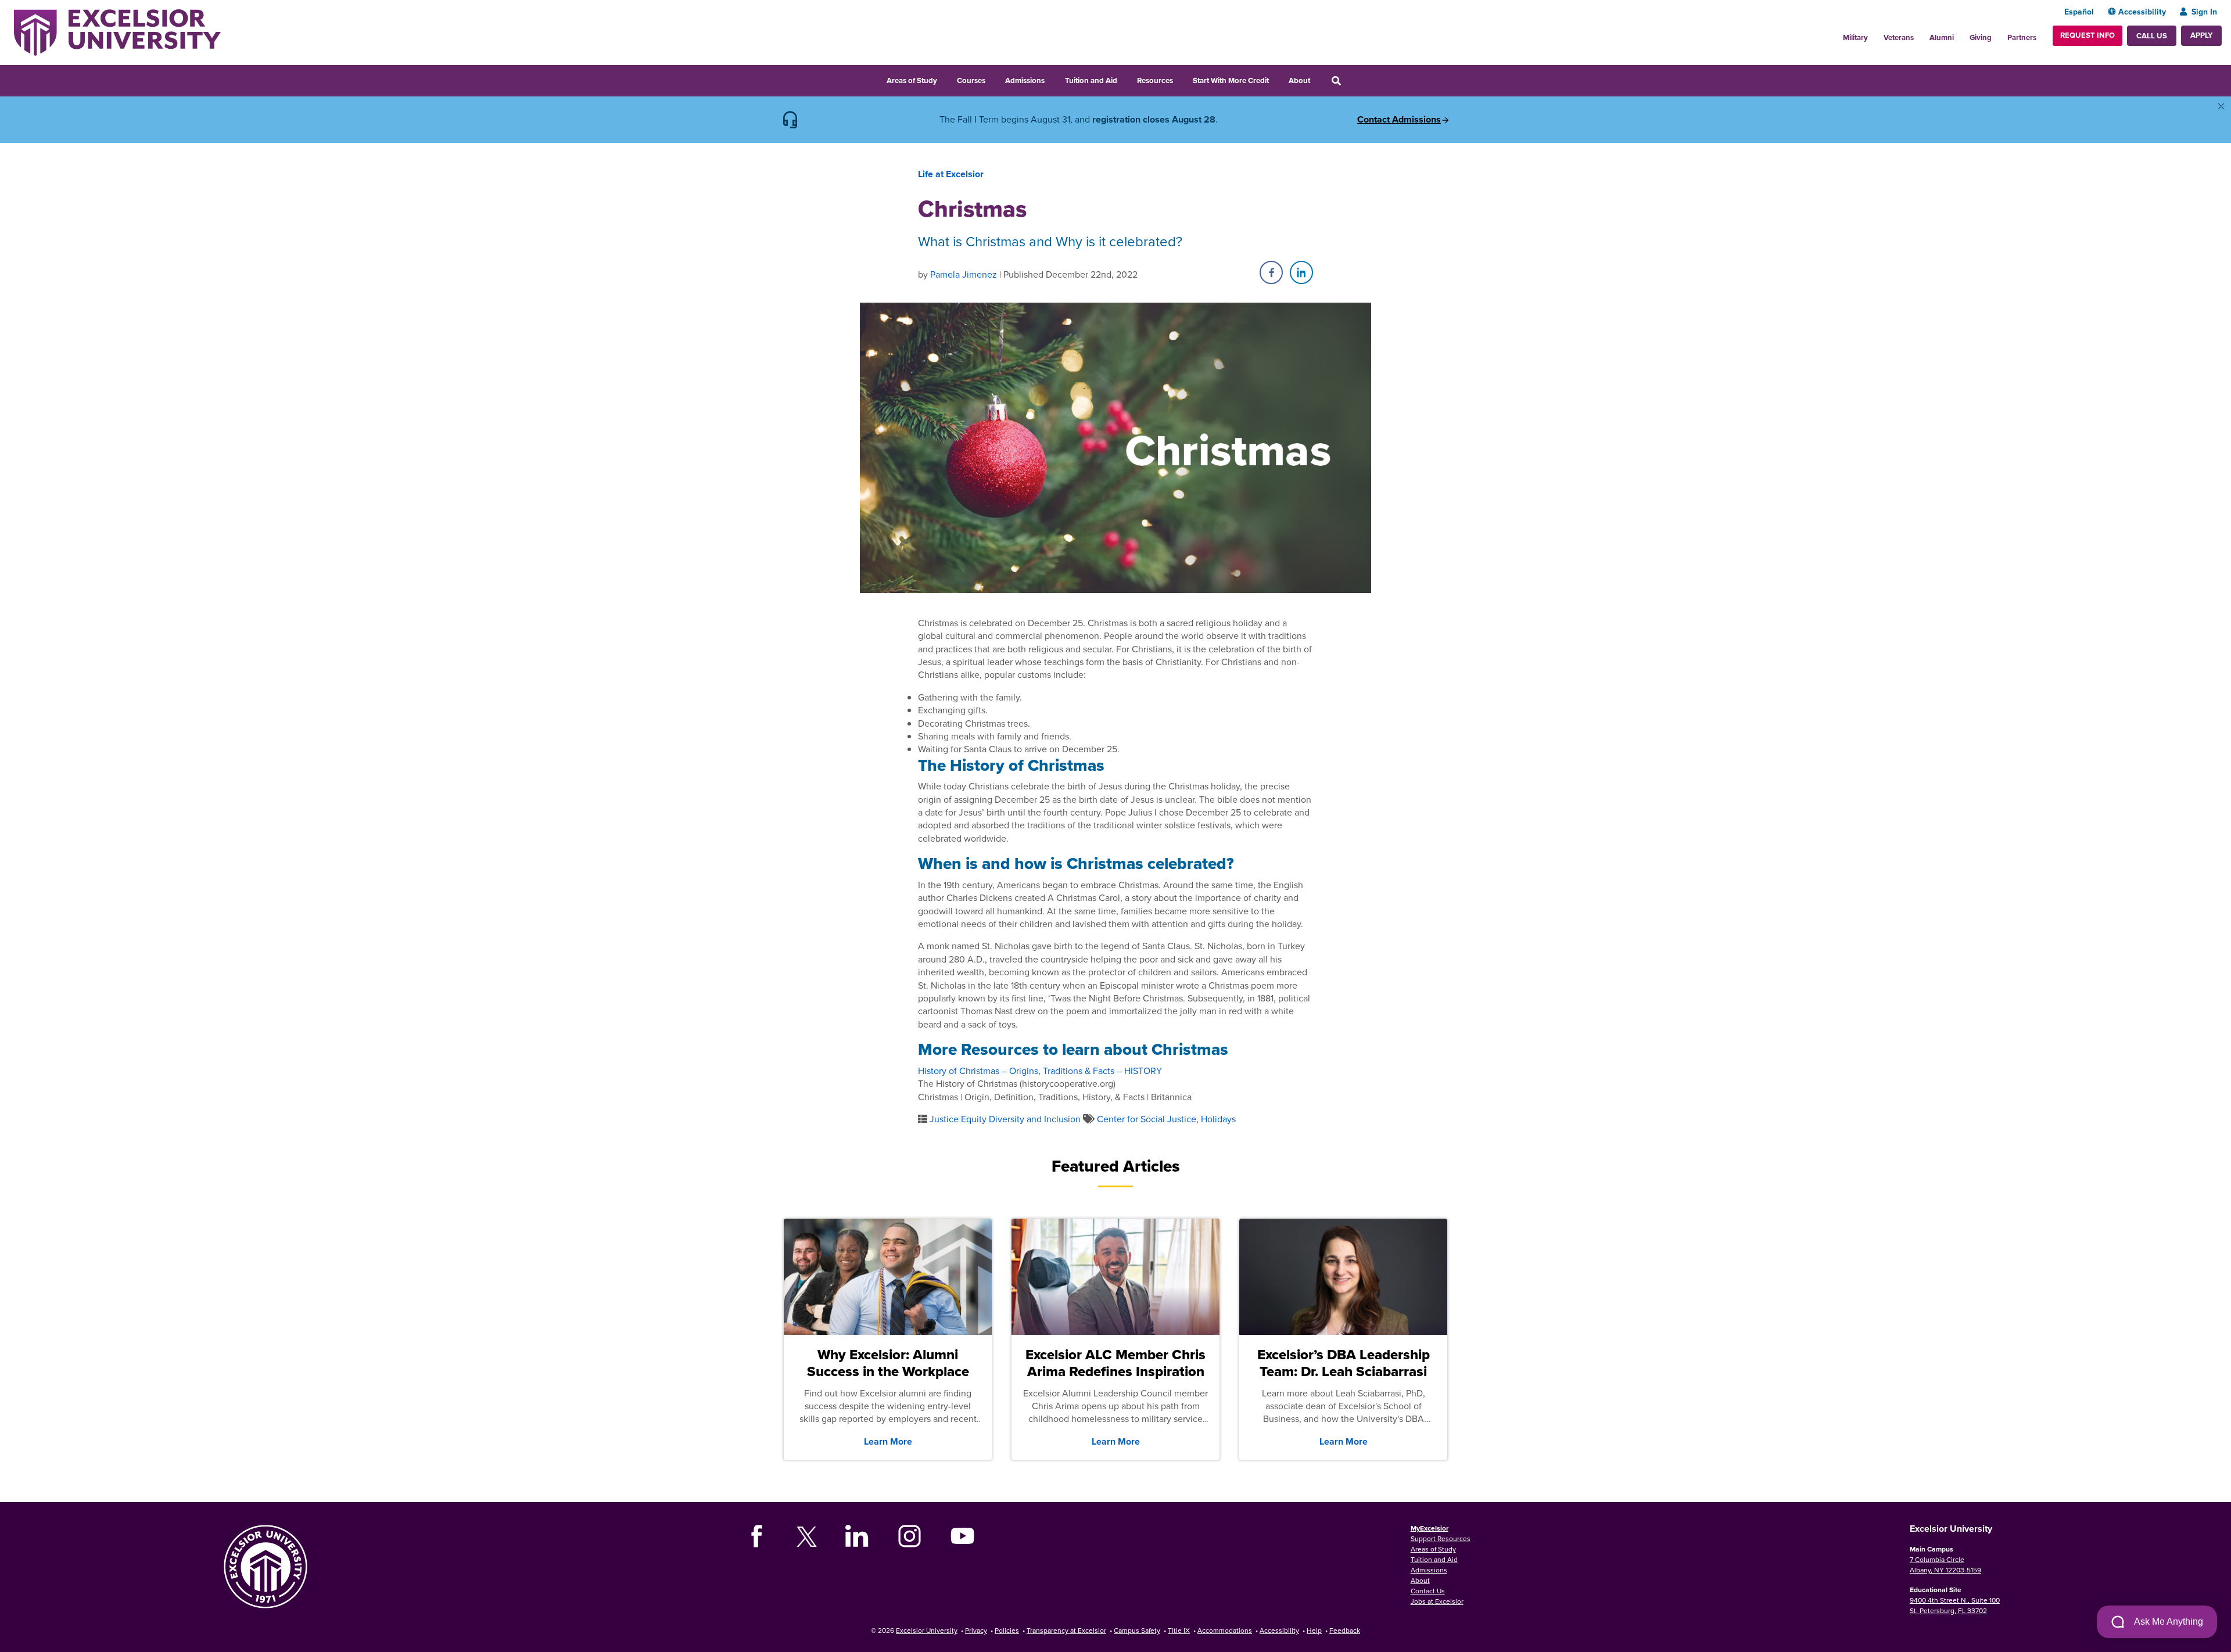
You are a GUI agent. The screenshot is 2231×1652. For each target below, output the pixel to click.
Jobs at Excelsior (1437, 1601)
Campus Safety (1137, 1630)
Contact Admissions (1399, 120)
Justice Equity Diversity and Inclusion (1005, 1119)
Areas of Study (912, 80)
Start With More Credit (1231, 80)
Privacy (976, 1630)
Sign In (2204, 12)
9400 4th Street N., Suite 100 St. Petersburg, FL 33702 (1955, 1605)
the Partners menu (2041, 34)
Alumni (1942, 37)
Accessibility (2142, 12)
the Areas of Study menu (945, 79)
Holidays (1218, 1119)
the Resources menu (1181, 79)
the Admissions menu (1052, 79)
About (1299, 80)
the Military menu (1874, 34)
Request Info (2087, 35)
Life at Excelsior (951, 174)
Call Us (2152, 36)
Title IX (1179, 1630)
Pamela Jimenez (964, 274)
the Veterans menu (1920, 34)
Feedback (1345, 1630)
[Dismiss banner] (2221, 106)
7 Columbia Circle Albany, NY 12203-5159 (1945, 1565)
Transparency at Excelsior (1066, 1630)
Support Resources (1441, 1538)
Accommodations (1225, 1630)
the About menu (1318, 79)
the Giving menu (1998, 34)
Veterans (1899, 37)
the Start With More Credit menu (1276, 79)
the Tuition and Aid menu (1125, 79)
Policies (1007, 1630)
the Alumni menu (1960, 34)
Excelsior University (927, 1630)
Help (1314, 1630)
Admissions (1025, 80)
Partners (2022, 37)
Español (2079, 12)
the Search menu (1352, 79)
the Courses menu (993, 79)
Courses (971, 80)
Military (1855, 37)
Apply (2201, 35)
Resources (1155, 80)
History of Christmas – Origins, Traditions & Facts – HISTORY (1040, 1071)
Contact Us (1428, 1591)
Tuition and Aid (1091, 80)
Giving (1981, 37)
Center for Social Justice (1147, 1119)
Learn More (888, 1441)
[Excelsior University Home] (117, 31)
